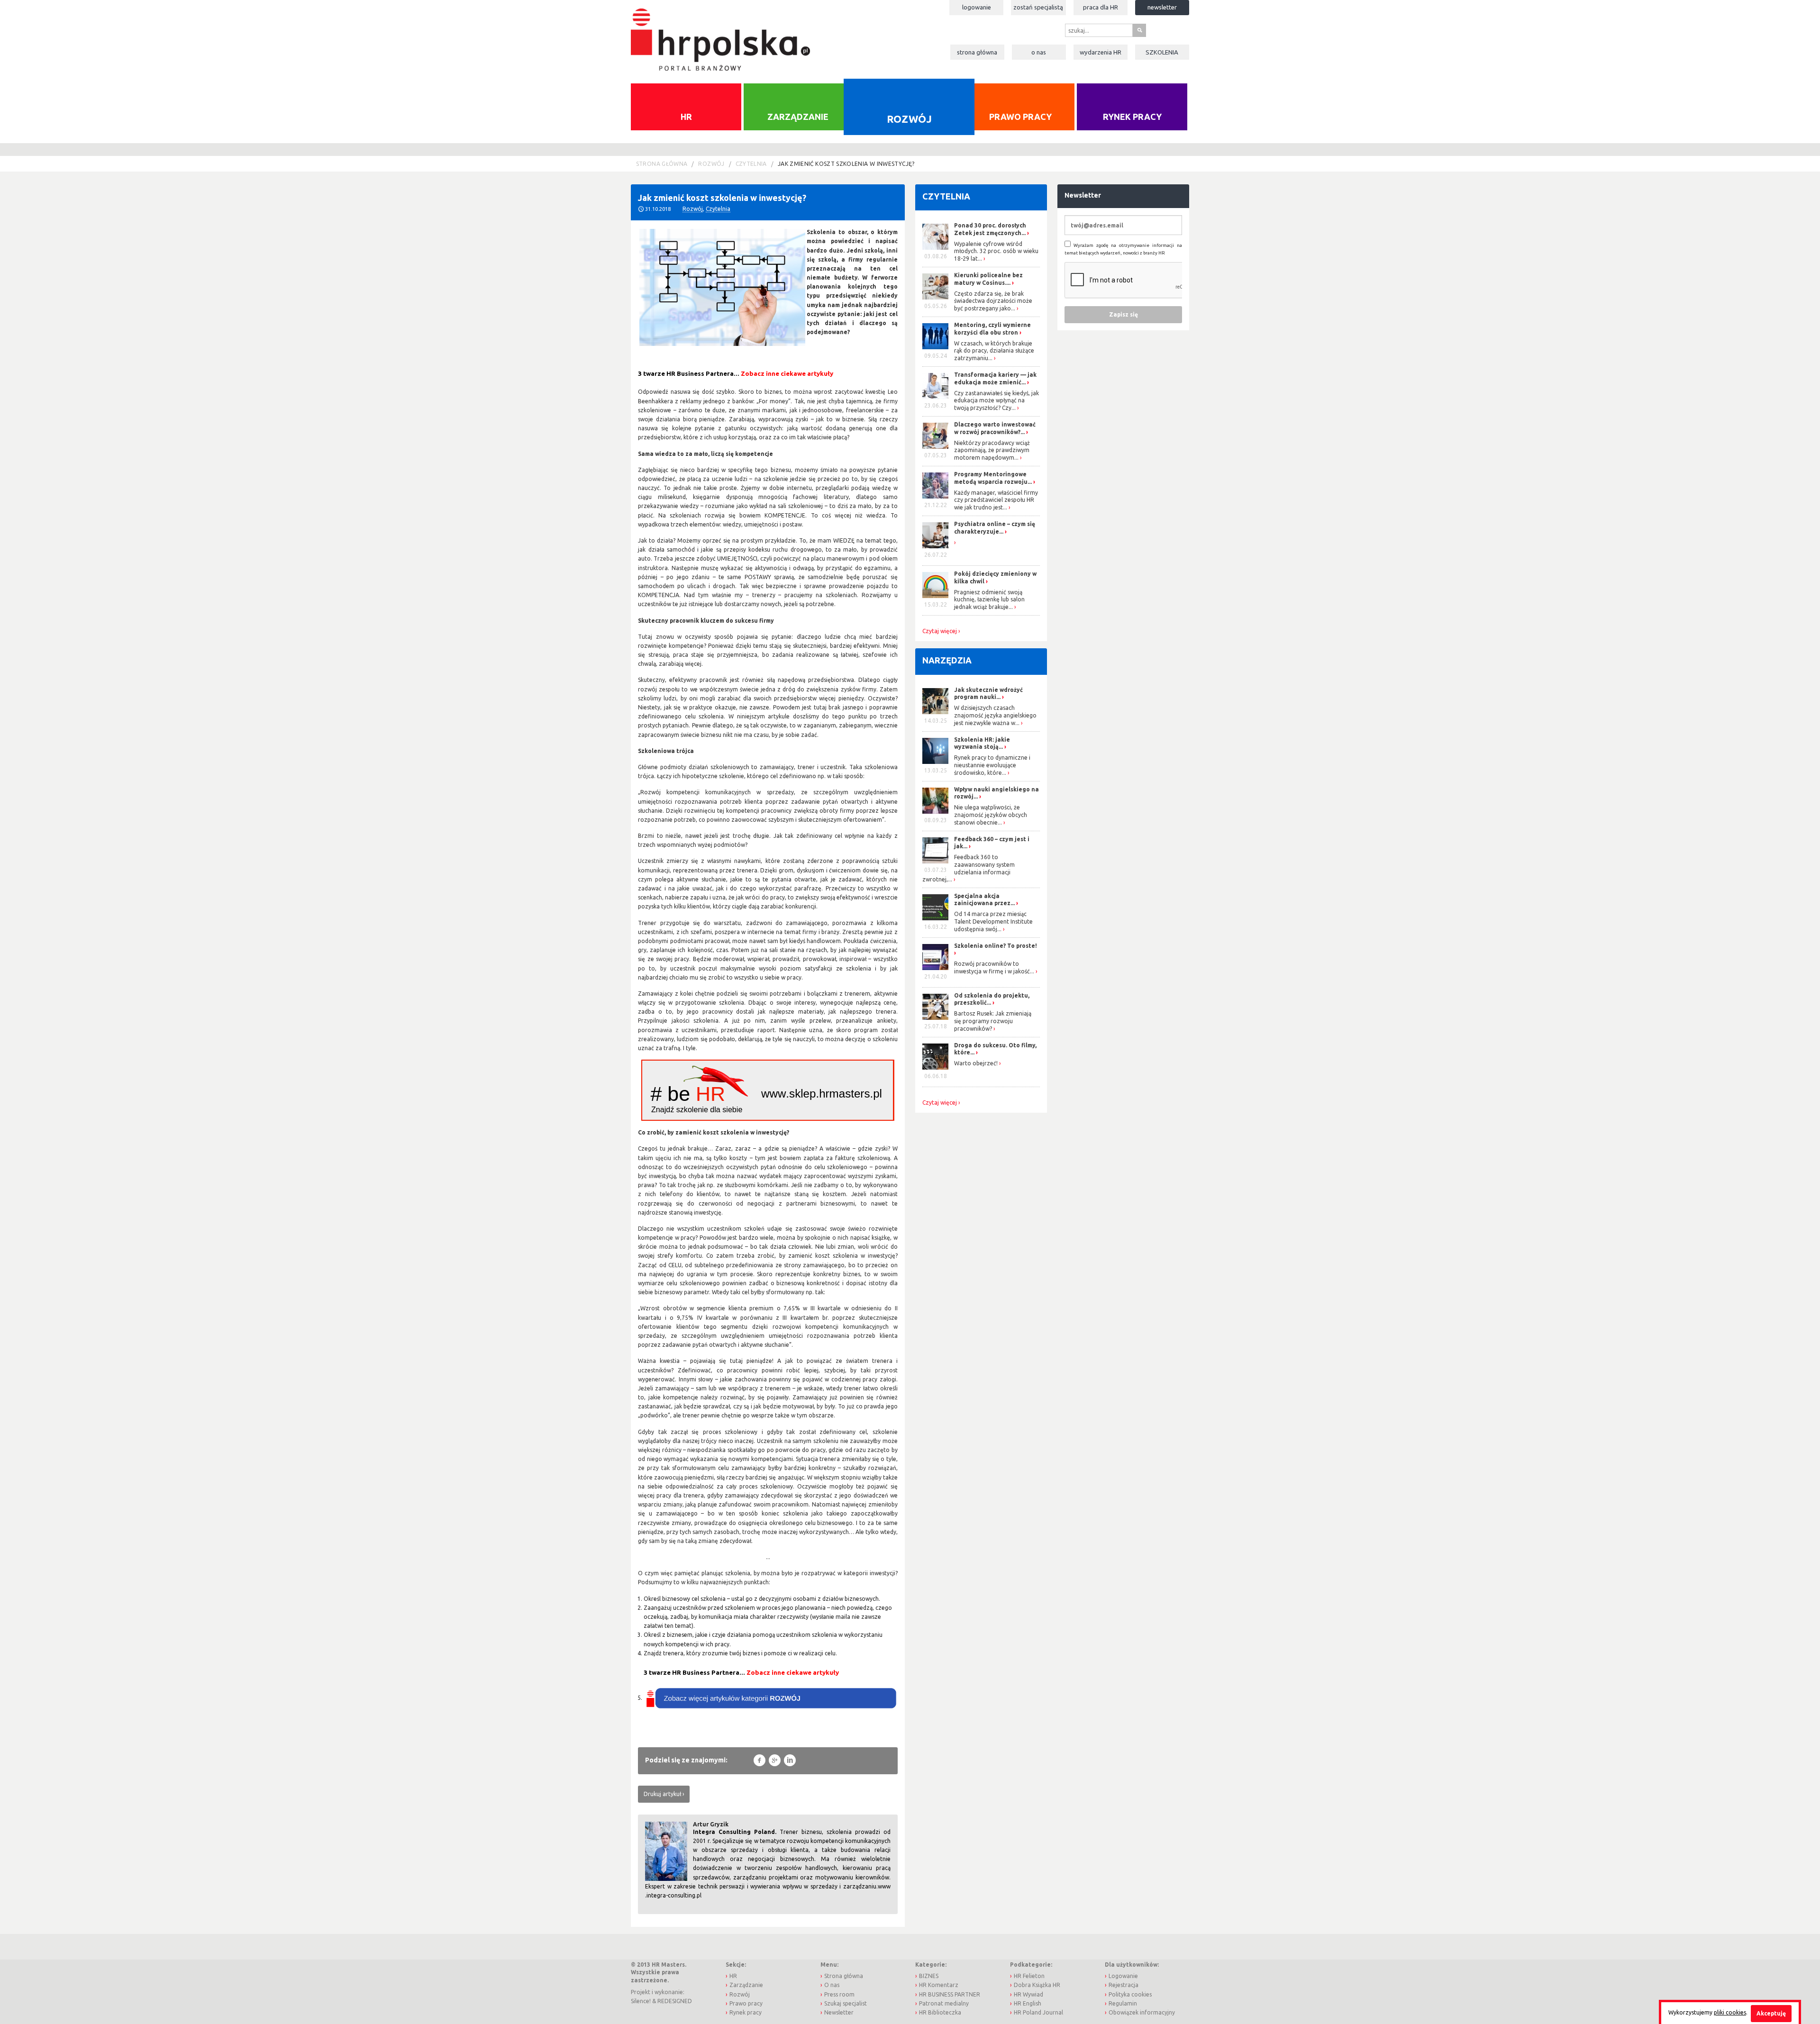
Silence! (641, 2001)
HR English (1028, 2003)
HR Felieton (1029, 1976)
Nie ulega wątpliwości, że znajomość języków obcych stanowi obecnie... (991, 815)
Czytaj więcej (940, 631)
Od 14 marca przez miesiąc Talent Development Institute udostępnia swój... (993, 921)
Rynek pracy (1132, 117)
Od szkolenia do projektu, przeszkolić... (992, 999)
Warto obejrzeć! (976, 1063)
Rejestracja (1124, 1985)
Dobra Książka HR (1037, 1985)
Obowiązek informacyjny (1142, 2012)
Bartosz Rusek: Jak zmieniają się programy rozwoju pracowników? (993, 1021)
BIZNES (929, 1976)
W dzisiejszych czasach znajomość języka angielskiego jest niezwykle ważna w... (995, 715)
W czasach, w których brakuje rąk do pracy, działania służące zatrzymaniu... (994, 351)
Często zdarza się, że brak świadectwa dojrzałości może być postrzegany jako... (993, 301)
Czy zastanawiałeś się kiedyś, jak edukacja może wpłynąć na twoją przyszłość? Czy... (996, 400)
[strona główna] (720, 35)
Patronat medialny (944, 2003)
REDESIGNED (675, 2001)
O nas (1039, 52)
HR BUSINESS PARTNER (950, 1994)
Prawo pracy (1020, 117)
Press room (839, 1994)
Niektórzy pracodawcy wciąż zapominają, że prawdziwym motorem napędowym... (992, 450)
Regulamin (1123, 2003)
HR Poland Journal (1038, 2012)
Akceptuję (1771, 2013)
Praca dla (1101, 7)
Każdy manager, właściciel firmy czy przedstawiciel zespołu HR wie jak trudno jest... (996, 500)
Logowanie (977, 7)
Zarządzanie (798, 117)
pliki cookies (1730, 2012)
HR (686, 117)
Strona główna (977, 52)
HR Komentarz (939, 1985)
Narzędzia (947, 660)
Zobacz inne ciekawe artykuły (787, 374)
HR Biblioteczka (940, 2012)
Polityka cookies (1130, 1994)
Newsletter (1162, 7)
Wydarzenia (1101, 52)
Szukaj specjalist (846, 2003)
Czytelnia (751, 164)
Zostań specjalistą (1038, 7)
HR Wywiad (1028, 1994)
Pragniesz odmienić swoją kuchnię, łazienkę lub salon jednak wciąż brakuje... (989, 599)
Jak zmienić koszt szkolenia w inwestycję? (846, 164)
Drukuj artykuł (662, 1794)
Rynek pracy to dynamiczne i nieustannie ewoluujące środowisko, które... (992, 765)
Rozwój (909, 118)
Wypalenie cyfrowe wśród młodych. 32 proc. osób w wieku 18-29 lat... (996, 251)
